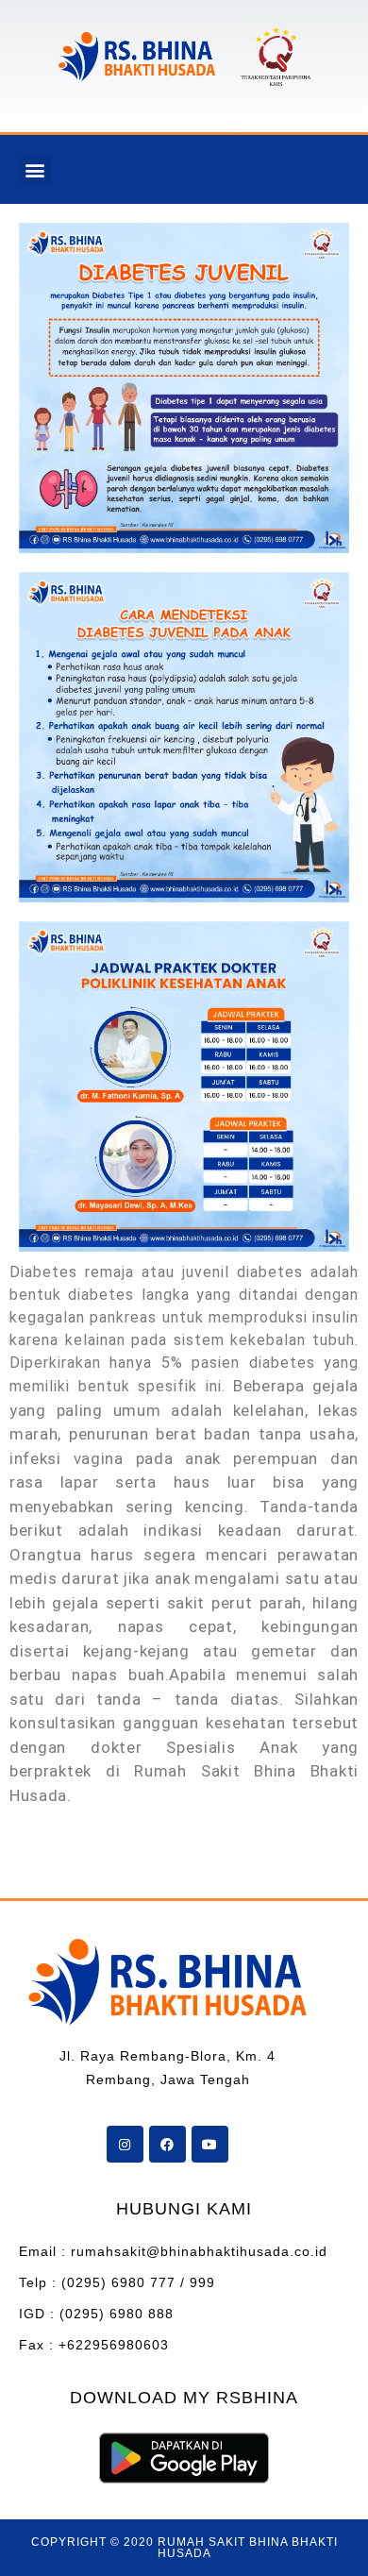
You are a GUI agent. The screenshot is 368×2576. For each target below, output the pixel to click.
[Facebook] (167, 2144)
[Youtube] (210, 2144)
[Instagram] (125, 2144)
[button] (35, 169)
